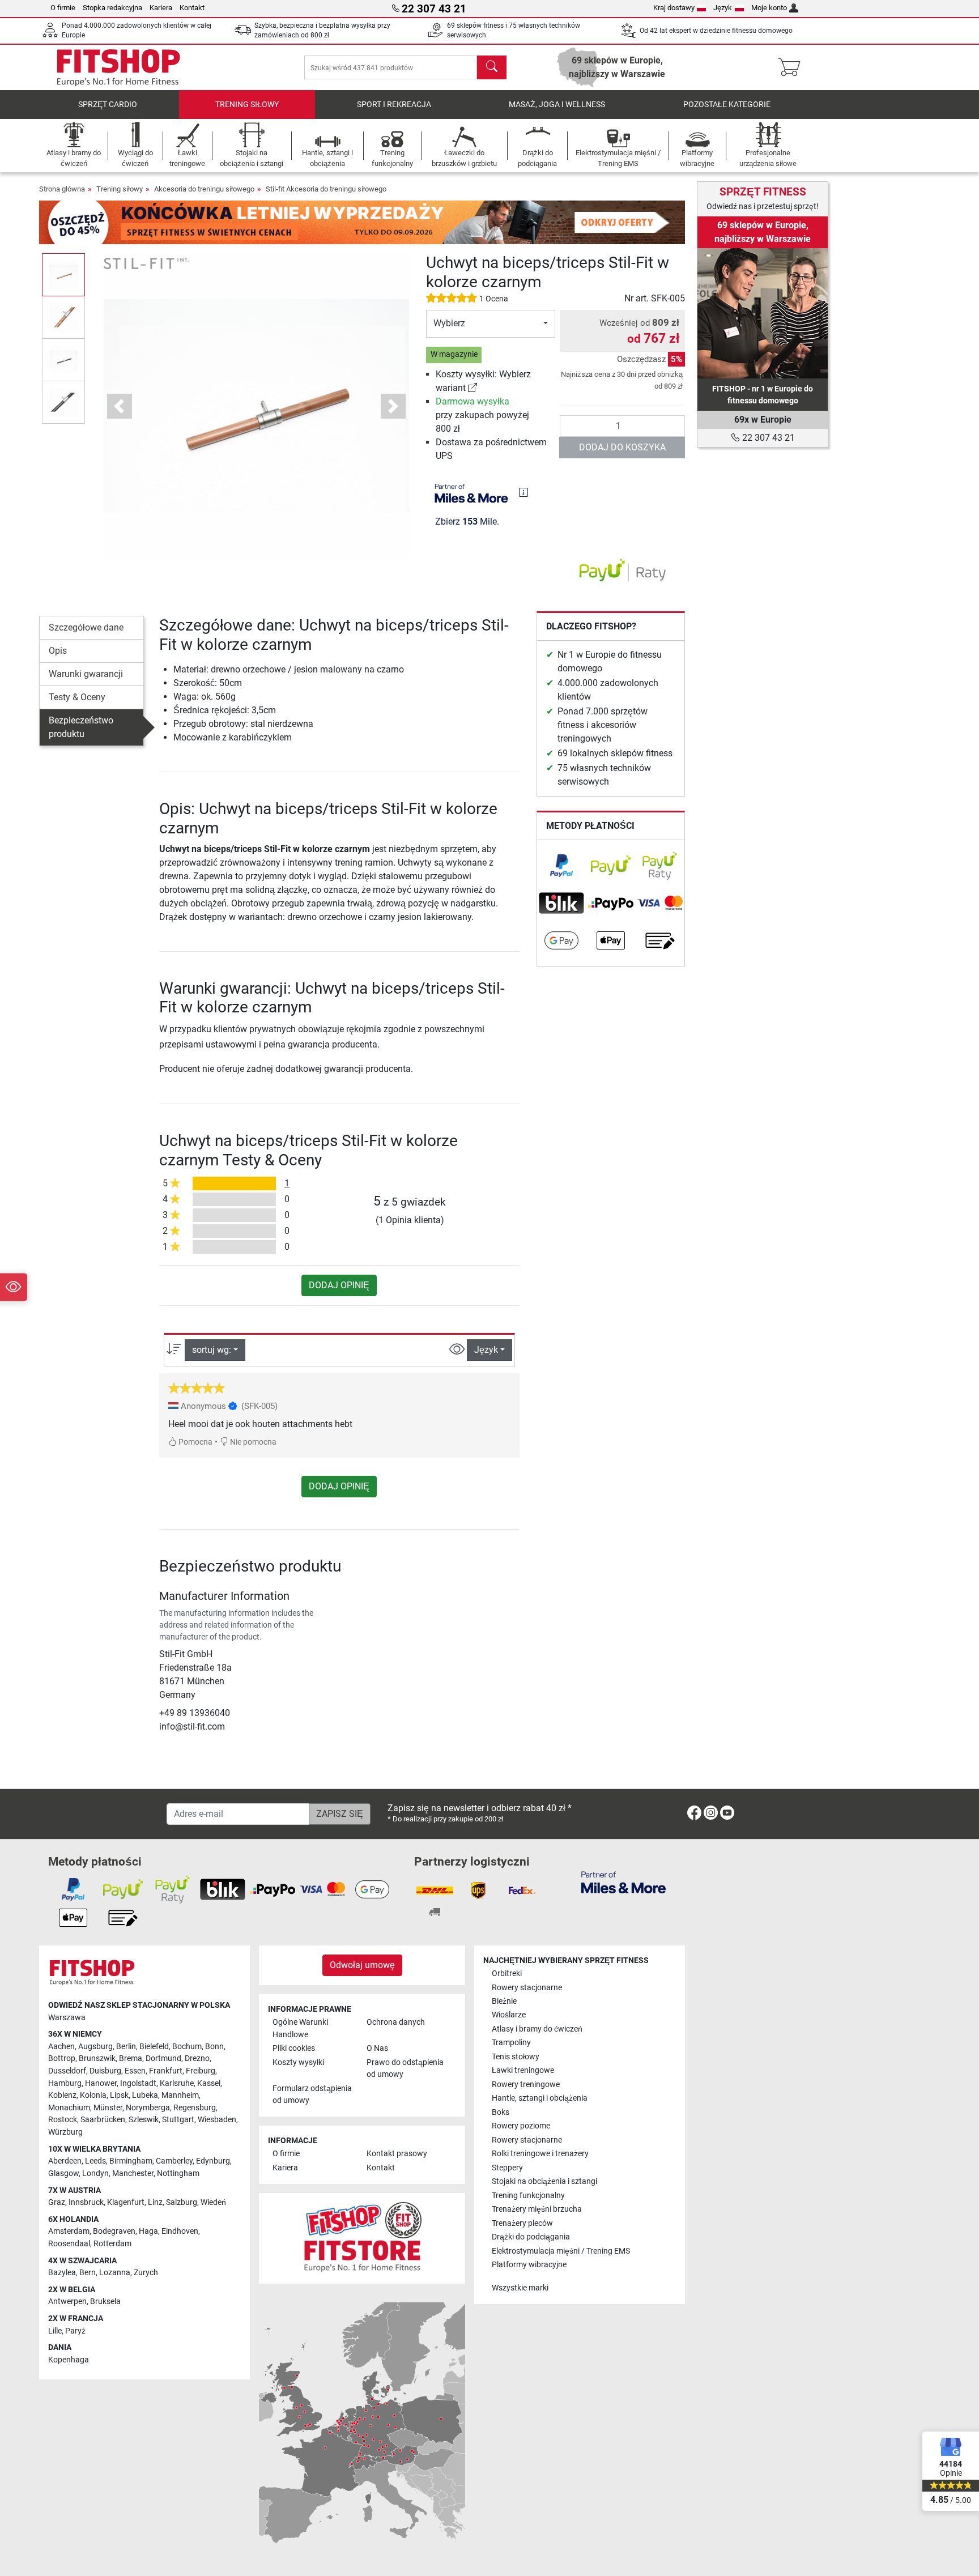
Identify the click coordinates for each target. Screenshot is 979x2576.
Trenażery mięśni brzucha (537, 2209)
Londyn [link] (95, 2173)
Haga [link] (148, 2231)
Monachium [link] (69, 2108)
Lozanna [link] (115, 2273)
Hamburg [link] (65, 2083)
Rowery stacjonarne (527, 1988)
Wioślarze (509, 2015)
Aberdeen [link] (65, 2161)
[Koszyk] (792, 67)
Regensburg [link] (195, 2108)
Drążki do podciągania (531, 2237)
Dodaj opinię (339, 1285)
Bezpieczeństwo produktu (81, 727)
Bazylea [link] (62, 2273)
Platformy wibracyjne (529, 2265)
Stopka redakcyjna (112, 8)
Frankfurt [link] (166, 2071)
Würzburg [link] (65, 2132)
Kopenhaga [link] (69, 2360)
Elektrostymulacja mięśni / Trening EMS (561, 2251)
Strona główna (62, 189)
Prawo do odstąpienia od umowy (405, 2069)
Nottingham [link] (178, 2173)
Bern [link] (88, 2273)
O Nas (377, 2048)
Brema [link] (131, 2058)
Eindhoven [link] (180, 2231)
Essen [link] (135, 2071)
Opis (58, 651)
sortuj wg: (212, 1350)
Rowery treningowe (526, 2085)
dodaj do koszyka (622, 447)
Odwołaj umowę (362, 1965)
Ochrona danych (396, 2022)
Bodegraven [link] (114, 2231)
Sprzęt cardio (108, 105)
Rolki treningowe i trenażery (540, 2154)
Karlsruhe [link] (177, 2083)
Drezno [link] (197, 2058)
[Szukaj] (492, 67)
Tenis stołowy (516, 2057)
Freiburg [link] (201, 2071)
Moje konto (769, 8)
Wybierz (449, 323)
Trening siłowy (247, 105)
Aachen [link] (61, 2047)
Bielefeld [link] (154, 2047)
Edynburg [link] (213, 2161)
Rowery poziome (521, 2126)
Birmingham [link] (131, 2161)
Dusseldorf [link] (67, 2071)
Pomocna (195, 1442)
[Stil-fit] (146, 263)
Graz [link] (57, 2202)
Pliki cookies (294, 2048)
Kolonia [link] (93, 2095)
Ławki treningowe (523, 2070)
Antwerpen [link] (67, 2302)
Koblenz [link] (62, 2095)
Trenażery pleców (522, 2223)
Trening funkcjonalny (528, 2196)
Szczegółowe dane (86, 627)
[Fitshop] (118, 67)
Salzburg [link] (182, 2202)
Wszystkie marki (520, 2288)
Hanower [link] (101, 2083)
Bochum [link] (187, 2047)
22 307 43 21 (767, 438)
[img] (523, 492)
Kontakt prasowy (397, 2154)
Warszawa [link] (67, 2018)
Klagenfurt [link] (126, 2202)
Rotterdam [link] (112, 2244)
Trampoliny (511, 2043)
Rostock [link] (63, 2120)
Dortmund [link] (163, 2058)
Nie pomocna (252, 1442)
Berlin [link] (126, 2047)
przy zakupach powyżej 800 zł (482, 415)
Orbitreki (507, 1973)
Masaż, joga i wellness (557, 105)
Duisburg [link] (105, 2071)
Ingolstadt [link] (138, 2083)
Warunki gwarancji (86, 674)
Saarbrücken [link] (103, 2120)
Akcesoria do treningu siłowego (204, 189)
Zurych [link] (146, 2273)
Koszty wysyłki (298, 2062)
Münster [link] (108, 2108)
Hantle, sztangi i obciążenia (540, 2098)
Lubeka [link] (145, 2095)
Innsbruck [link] (86, 2202)
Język (723, 8)
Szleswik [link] (144, 2120)
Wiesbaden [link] (217, 2120)
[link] (473, 388)
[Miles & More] (623, 1882)
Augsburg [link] (95, 2047)
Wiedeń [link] (213, 2202)
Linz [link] (155, 2202)
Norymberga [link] (148, 2108)
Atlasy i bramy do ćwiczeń (537, 2029)
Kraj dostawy (674, 8)
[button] (63, 274)
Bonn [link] (214, 2047)
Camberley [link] (174, 2161)
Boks (501, 2112)
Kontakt (192, 8)
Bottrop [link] (62, 2058)
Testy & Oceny (77, 697)
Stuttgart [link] (178, 2120)
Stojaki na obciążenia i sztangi (544, 2181)
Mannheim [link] (180, 2095)
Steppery (507, 2168)
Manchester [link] (133, 2173)
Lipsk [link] (119, 2095)
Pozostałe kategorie (727, 105)
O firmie (63, 8)
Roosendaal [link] (69, 2244)
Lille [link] (55, 2331)
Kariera (161, 8)
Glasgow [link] (63, 2173)
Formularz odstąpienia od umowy (312, 2095)
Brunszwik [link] (97, 2058)
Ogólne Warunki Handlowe (300, 2028)
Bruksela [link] (105, 2302)
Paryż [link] (75, 2331)
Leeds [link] (95, 2161)
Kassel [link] (209, 2083)
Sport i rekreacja (394, 105)
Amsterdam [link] (69, 2231)
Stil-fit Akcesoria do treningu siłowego (326, 189)
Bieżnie (504, 2001)
